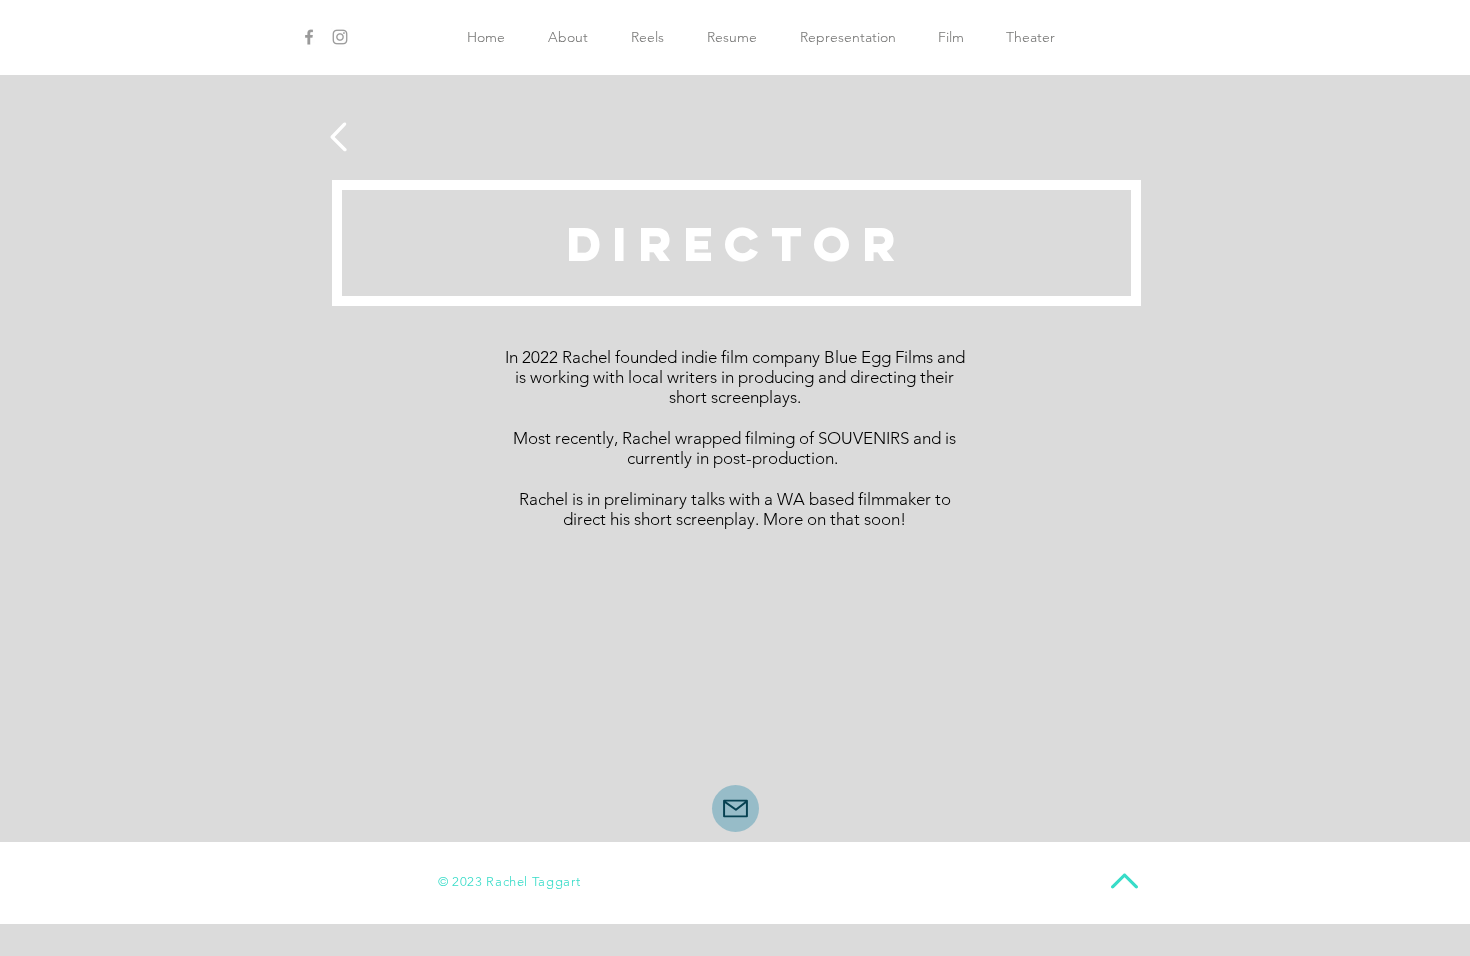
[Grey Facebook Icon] (309, 37)
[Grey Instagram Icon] (340, 37)
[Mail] (735, 808)
